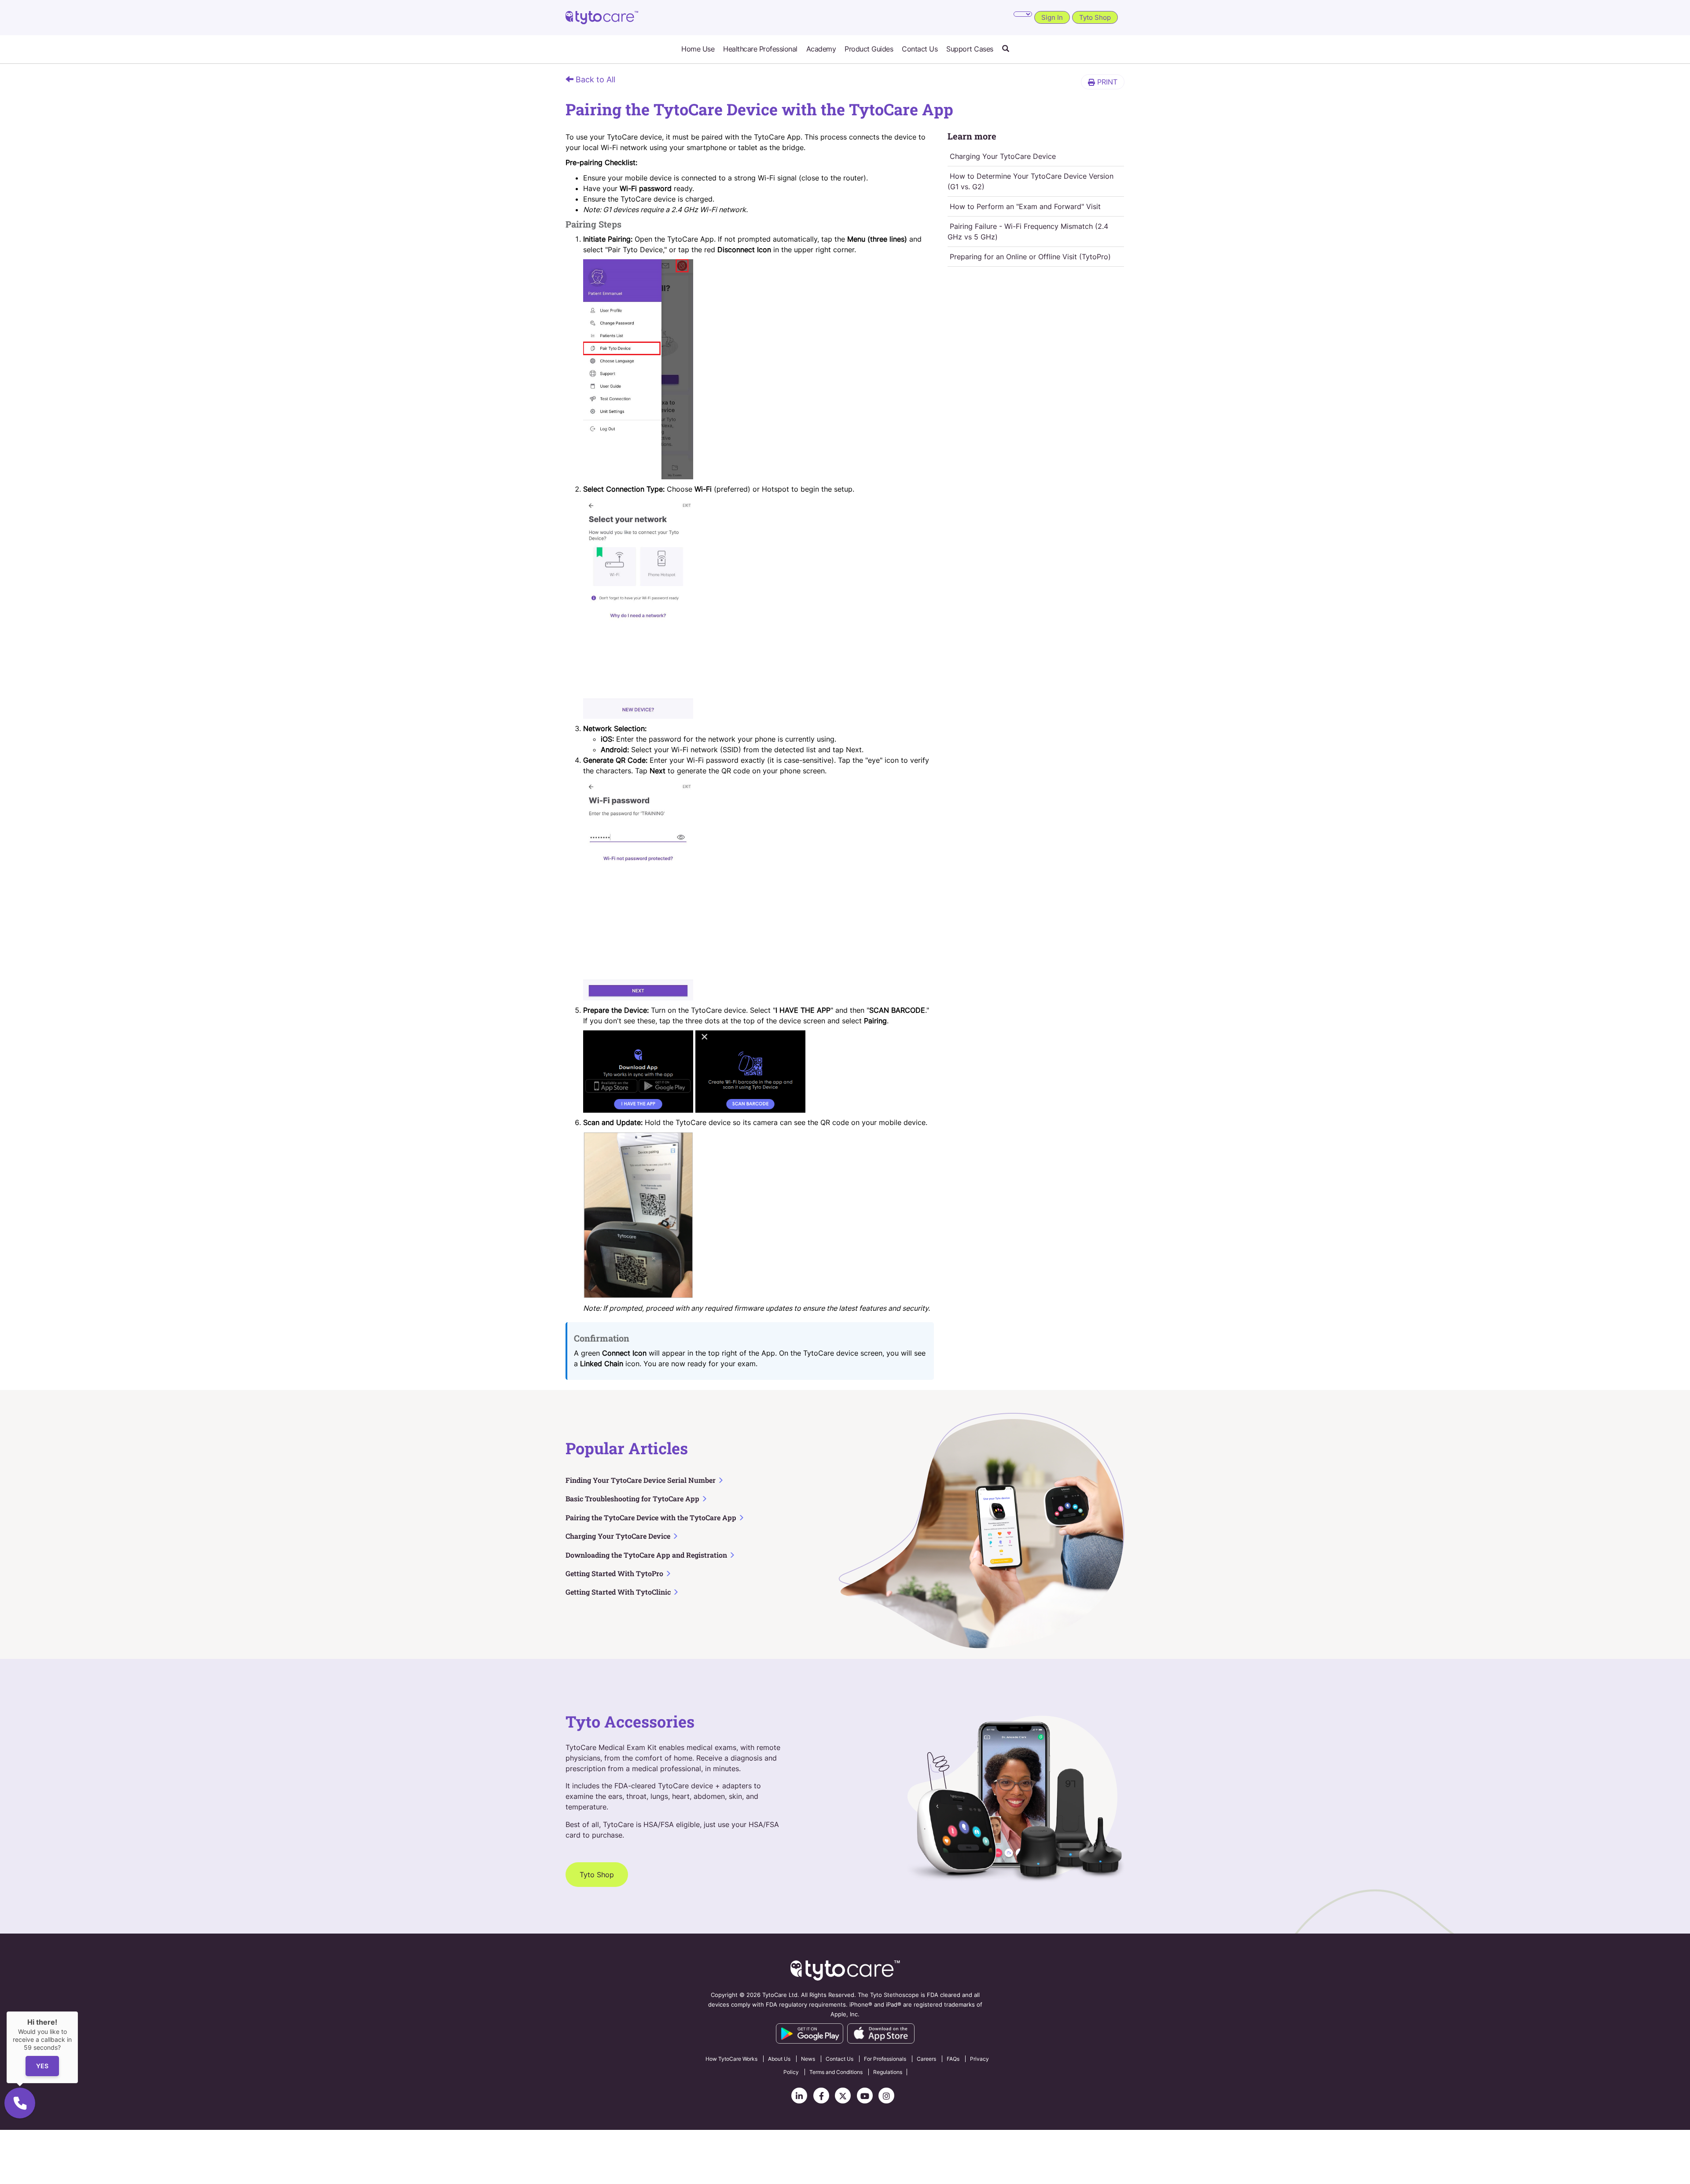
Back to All (594, 79)
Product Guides (869, 49)
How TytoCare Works (731, 2059)
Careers (926, 2059)
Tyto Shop (1095, 17)
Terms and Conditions (836, 2072)
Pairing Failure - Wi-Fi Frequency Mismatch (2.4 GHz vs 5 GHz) (1028, 232)
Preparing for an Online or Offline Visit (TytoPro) (1030, 257)
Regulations (888, 2072)
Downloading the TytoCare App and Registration (647, 1555)
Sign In (1052, 17)
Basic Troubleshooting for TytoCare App (633, 1498)
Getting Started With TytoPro (615, 1573)
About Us (779, 2059)
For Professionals (885, 2059)
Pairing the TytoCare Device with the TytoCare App (652, 1517)
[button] (1006, 49)
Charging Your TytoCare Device (1003, 156)
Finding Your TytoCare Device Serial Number (641, 1480)
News (808, 2059)
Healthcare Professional (760, 49)
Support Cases (970, 49)
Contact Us (920, 49)
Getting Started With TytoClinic (619, 1592)
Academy (821, 49)
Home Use (698, 49)
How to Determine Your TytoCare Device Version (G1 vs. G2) (1031, 181)
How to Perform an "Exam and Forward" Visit (1025, 206)
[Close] (78, 2011)
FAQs (953, 2059)
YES (42, 2066)
